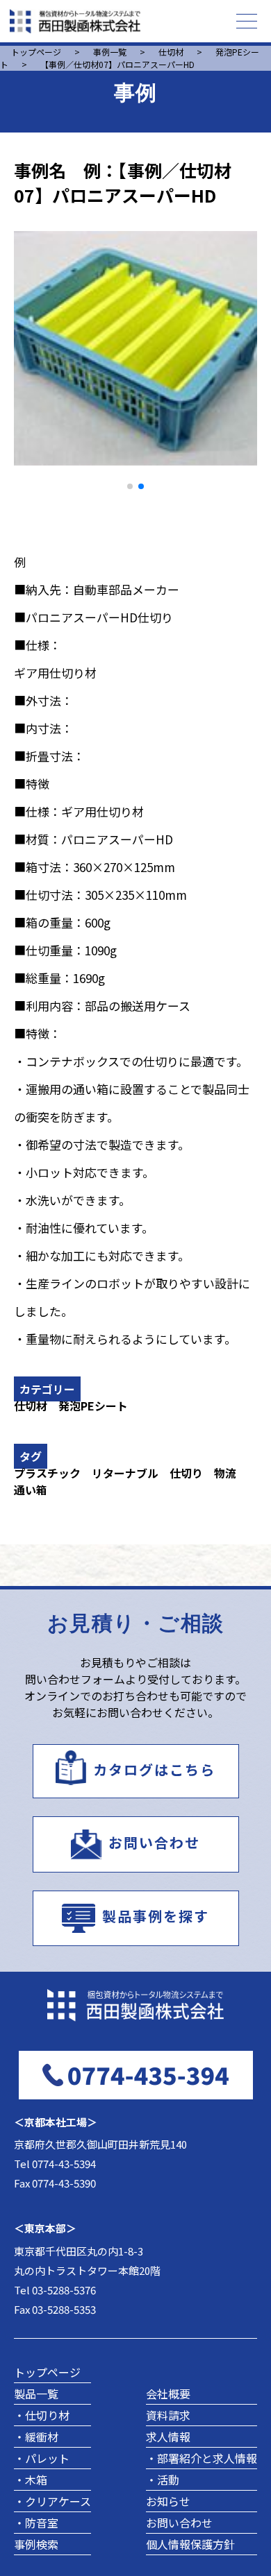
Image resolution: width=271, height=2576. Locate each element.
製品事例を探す (156, 1917)
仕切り (186, 1473)
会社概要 (168, 2394)
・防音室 (36, 2523)
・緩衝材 (36, 2437)
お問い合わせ (154, 1842)
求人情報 (168, 2437)
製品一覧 (36, 2394)
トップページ (47, 2372)
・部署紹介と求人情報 (202, 2458)
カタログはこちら (154, 1769)
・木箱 (31, 2480)
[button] (130, 486)
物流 (225, 1473)
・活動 (163, 2480)
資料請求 (168, 2415)
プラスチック (47, 1473)
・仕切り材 (42, 2415)
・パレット (42, 2458)
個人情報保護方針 (190, 2544)
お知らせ (168, 2501)
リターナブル (125, 1473)
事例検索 (36, 2544)
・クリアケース (52, 2501)
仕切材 (31, 1406)
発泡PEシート (93, 1406)
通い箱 (31, 1490)
